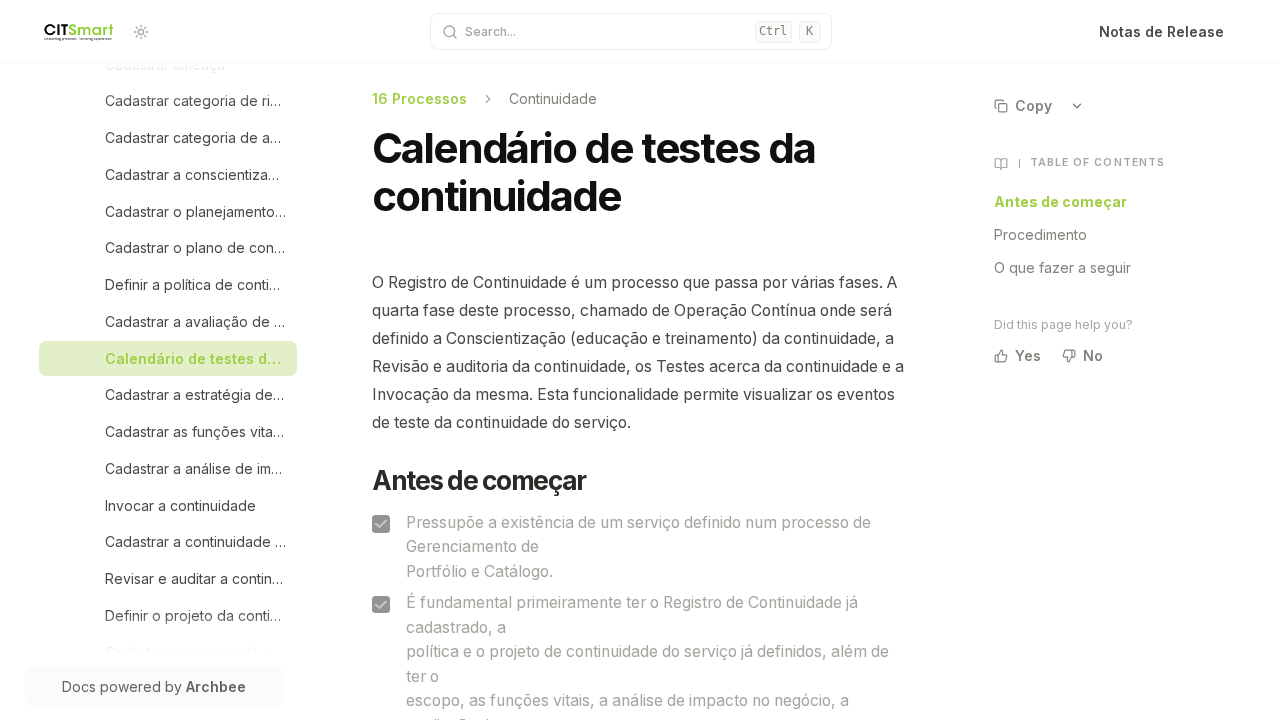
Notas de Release (1161, 31)
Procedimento (1040, 234)
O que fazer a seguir (1062, 267)
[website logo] (79, 32)
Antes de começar (1060, 201)
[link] (196, 64)
